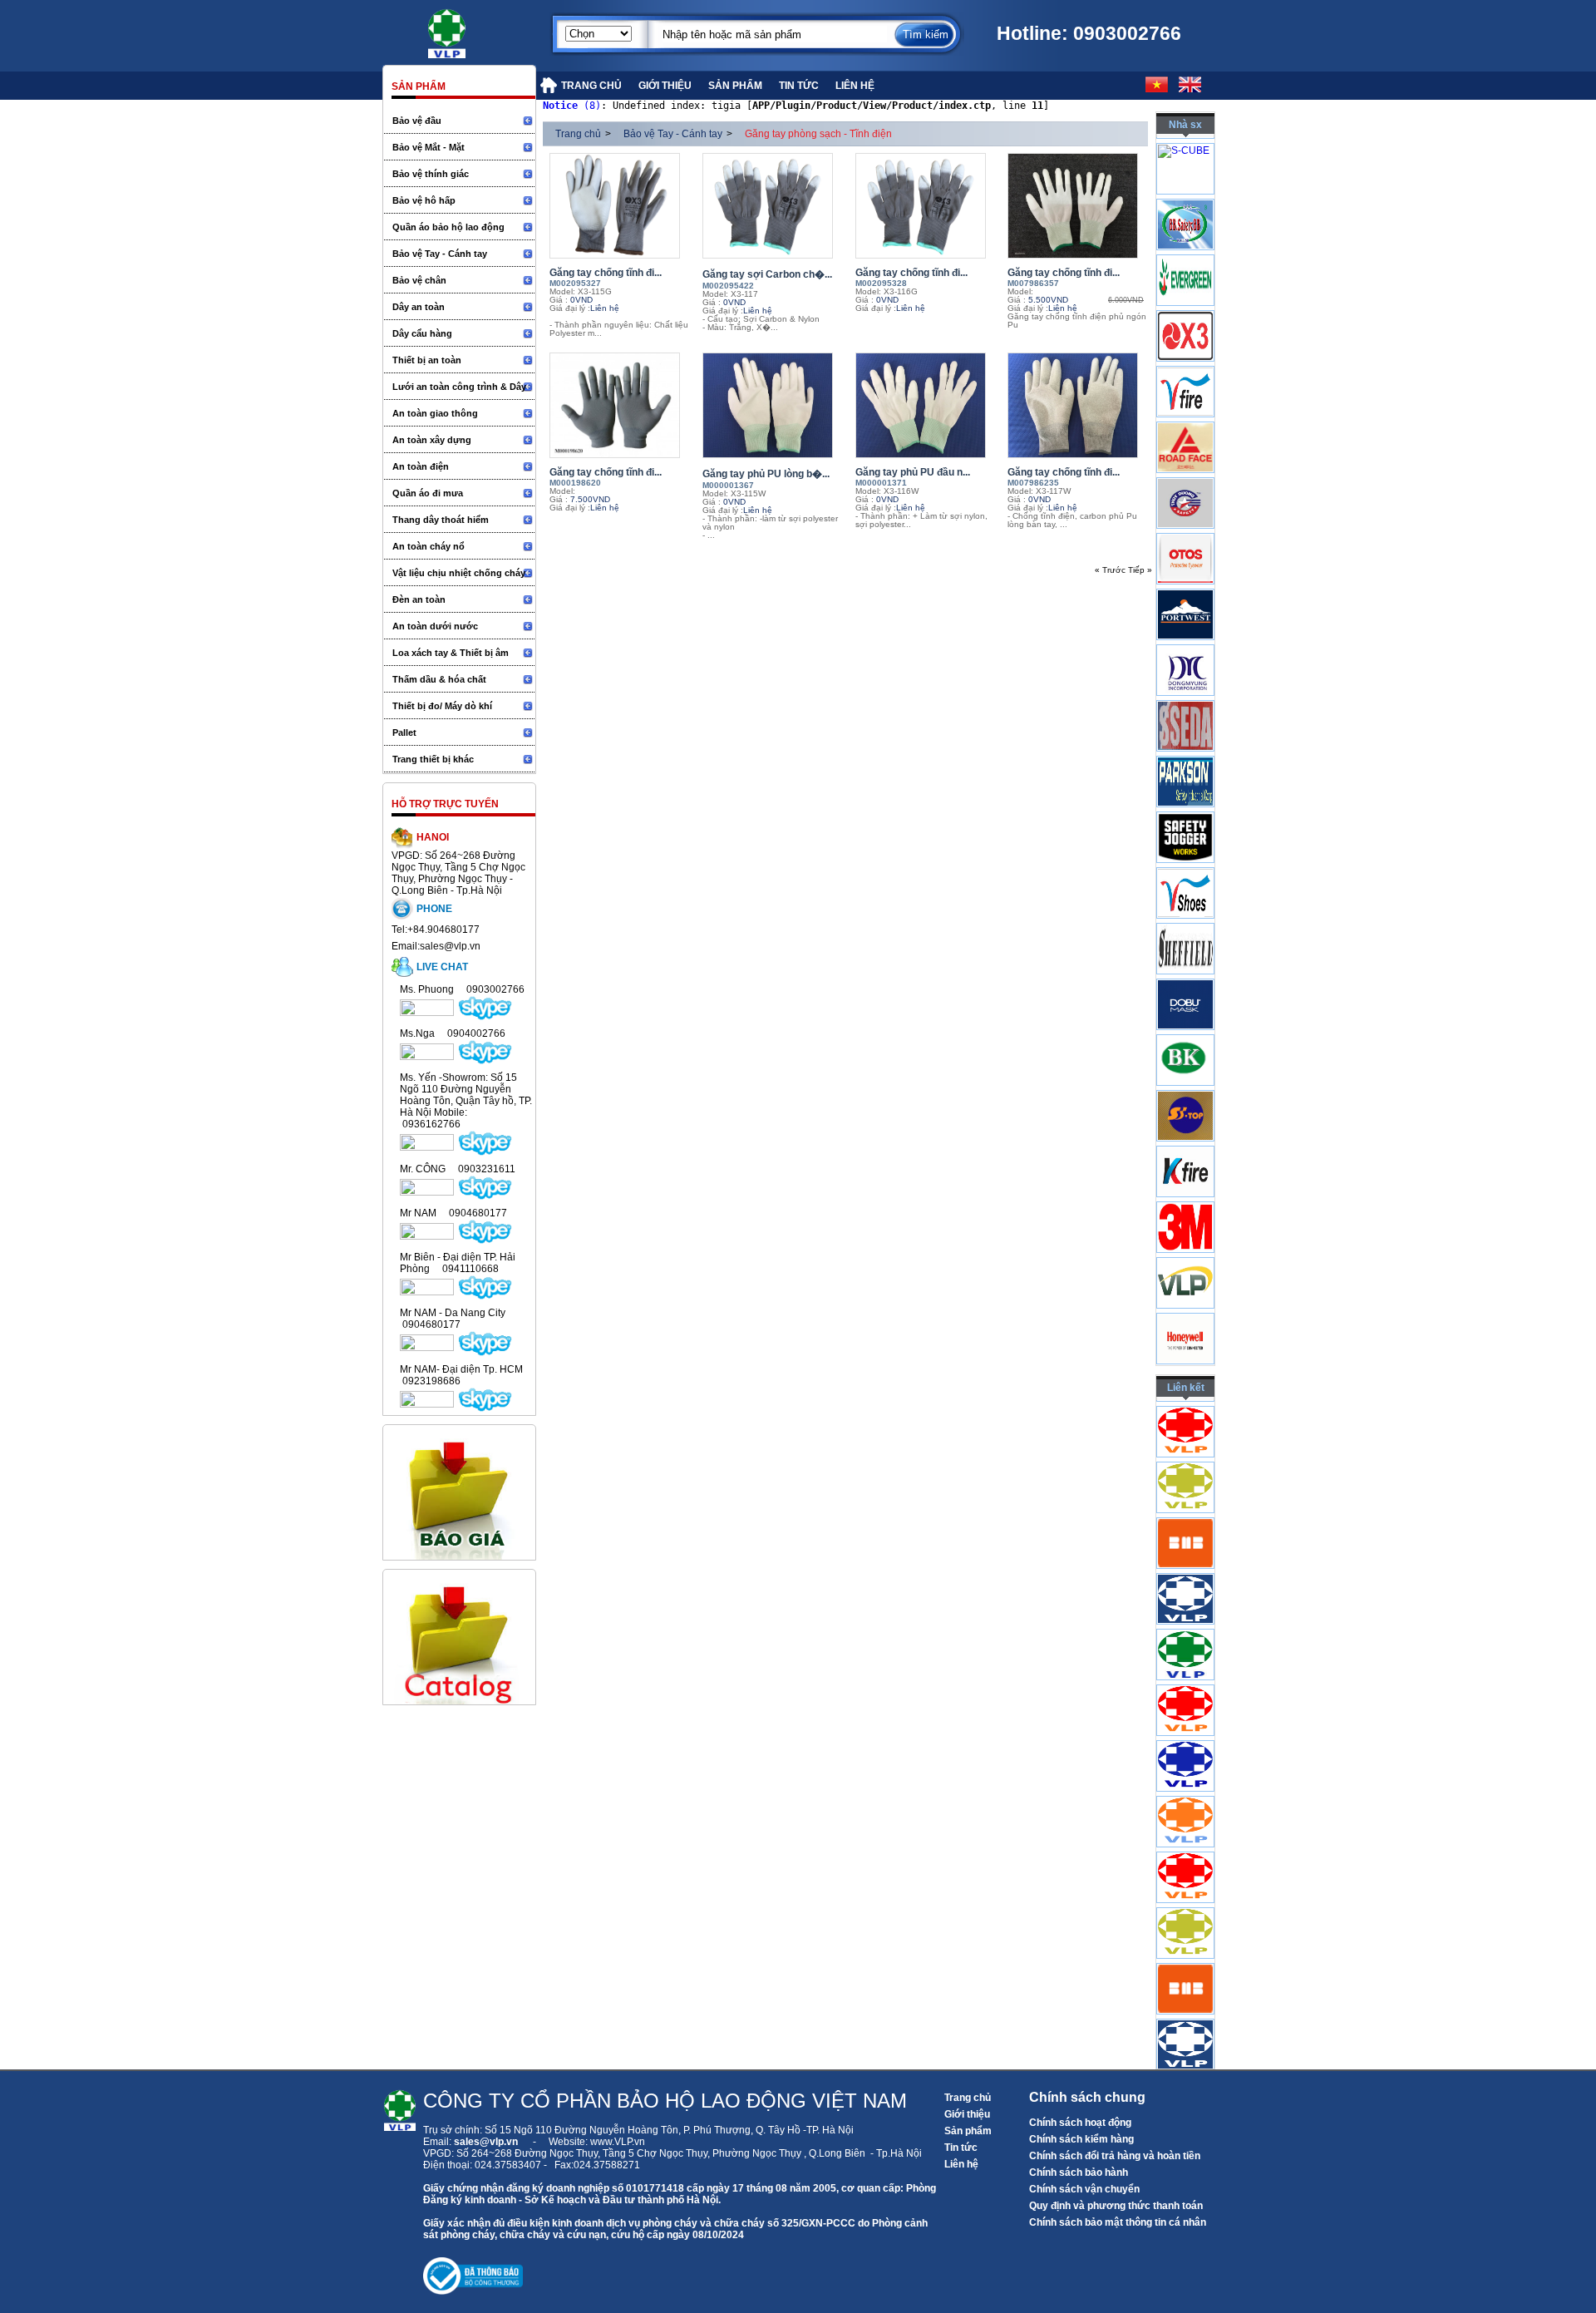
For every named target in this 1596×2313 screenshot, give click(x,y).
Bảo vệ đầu (417, 121)
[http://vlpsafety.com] (1185, 1713)
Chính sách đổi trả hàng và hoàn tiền (1115, 2156)
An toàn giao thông (435, 413)
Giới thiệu (967, 2114)
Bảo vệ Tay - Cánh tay (440, 254)
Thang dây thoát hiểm (441, 520)
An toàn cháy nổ (429, 546)
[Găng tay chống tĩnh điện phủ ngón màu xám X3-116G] (928, 206)
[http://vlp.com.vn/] (1185, 1657)
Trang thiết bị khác (433, 759)
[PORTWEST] (1185, 672)
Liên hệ (961, 2164)
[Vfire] (1185, 449)
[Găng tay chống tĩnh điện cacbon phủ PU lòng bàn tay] (1080, 405)
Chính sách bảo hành (1079, 2172)
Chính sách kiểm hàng (1081, 2139)
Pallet (404, 732)
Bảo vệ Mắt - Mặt (429, 147)
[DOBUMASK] (1185, 1062)
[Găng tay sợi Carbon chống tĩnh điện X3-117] (775, 206)
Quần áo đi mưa (428, 493)
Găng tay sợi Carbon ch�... (767, 274)
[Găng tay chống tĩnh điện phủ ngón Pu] (1080, 206)
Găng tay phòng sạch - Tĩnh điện (818, 134)
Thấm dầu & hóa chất (439, 679)
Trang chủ (578, 134)
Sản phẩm (968, 2131)
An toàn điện (421, 466)
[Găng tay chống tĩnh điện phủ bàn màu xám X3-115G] (622, 206)
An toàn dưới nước (435, 626)
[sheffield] (1185, 1006)
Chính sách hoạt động (1080, 2123)
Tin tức (961, 2148)
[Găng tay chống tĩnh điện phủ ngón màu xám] (622, 405)
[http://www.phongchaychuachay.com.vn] (1185, 1490)
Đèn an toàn (419, 599)
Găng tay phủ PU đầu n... (913, 472)
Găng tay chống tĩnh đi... (606, 273)
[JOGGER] (1185, 895)
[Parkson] (1185, 839)
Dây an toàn (419, 307)
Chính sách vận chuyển (1084, 2189)
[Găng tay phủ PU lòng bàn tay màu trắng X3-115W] (775, 405)
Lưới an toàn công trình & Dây (459, 387)
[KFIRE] (1185, 1229)
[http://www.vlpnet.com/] (1185, 1824)
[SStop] (1185, 1173)
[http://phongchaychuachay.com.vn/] (1185, 1768)
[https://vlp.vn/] (465, 29)
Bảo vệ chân (419, 280)
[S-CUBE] (1184, 186)
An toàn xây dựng (432, 440)
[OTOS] (1185, 616)
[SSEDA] (1185, 783)
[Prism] (1185, 727)
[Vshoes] (1185, 950)
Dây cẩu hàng (422, 333)
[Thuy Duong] (1185, 560)
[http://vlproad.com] (1185, 1434)
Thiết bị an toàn (427, 360)
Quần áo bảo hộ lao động (448, 227)
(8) (572, 106)
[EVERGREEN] (1185, 338)
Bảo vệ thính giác (431, 174)
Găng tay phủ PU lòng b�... (766, 474)
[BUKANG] (1185, 1117)
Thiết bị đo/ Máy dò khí (442, 706)
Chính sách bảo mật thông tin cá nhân (1118, 2222)
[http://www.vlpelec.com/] (1185, 1546)
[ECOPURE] (1185, 170)
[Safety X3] (1185, 393)
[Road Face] (1185, 505)
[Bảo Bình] (1185, 282)
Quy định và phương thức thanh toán (1116, 2206)
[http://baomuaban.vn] (1185, 1601)
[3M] (1185, 1285)
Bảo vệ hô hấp (424, 200)
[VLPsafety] (1185, 1340)
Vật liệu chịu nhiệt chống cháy (459, 573)
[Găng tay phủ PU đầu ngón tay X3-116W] (928, 405)
